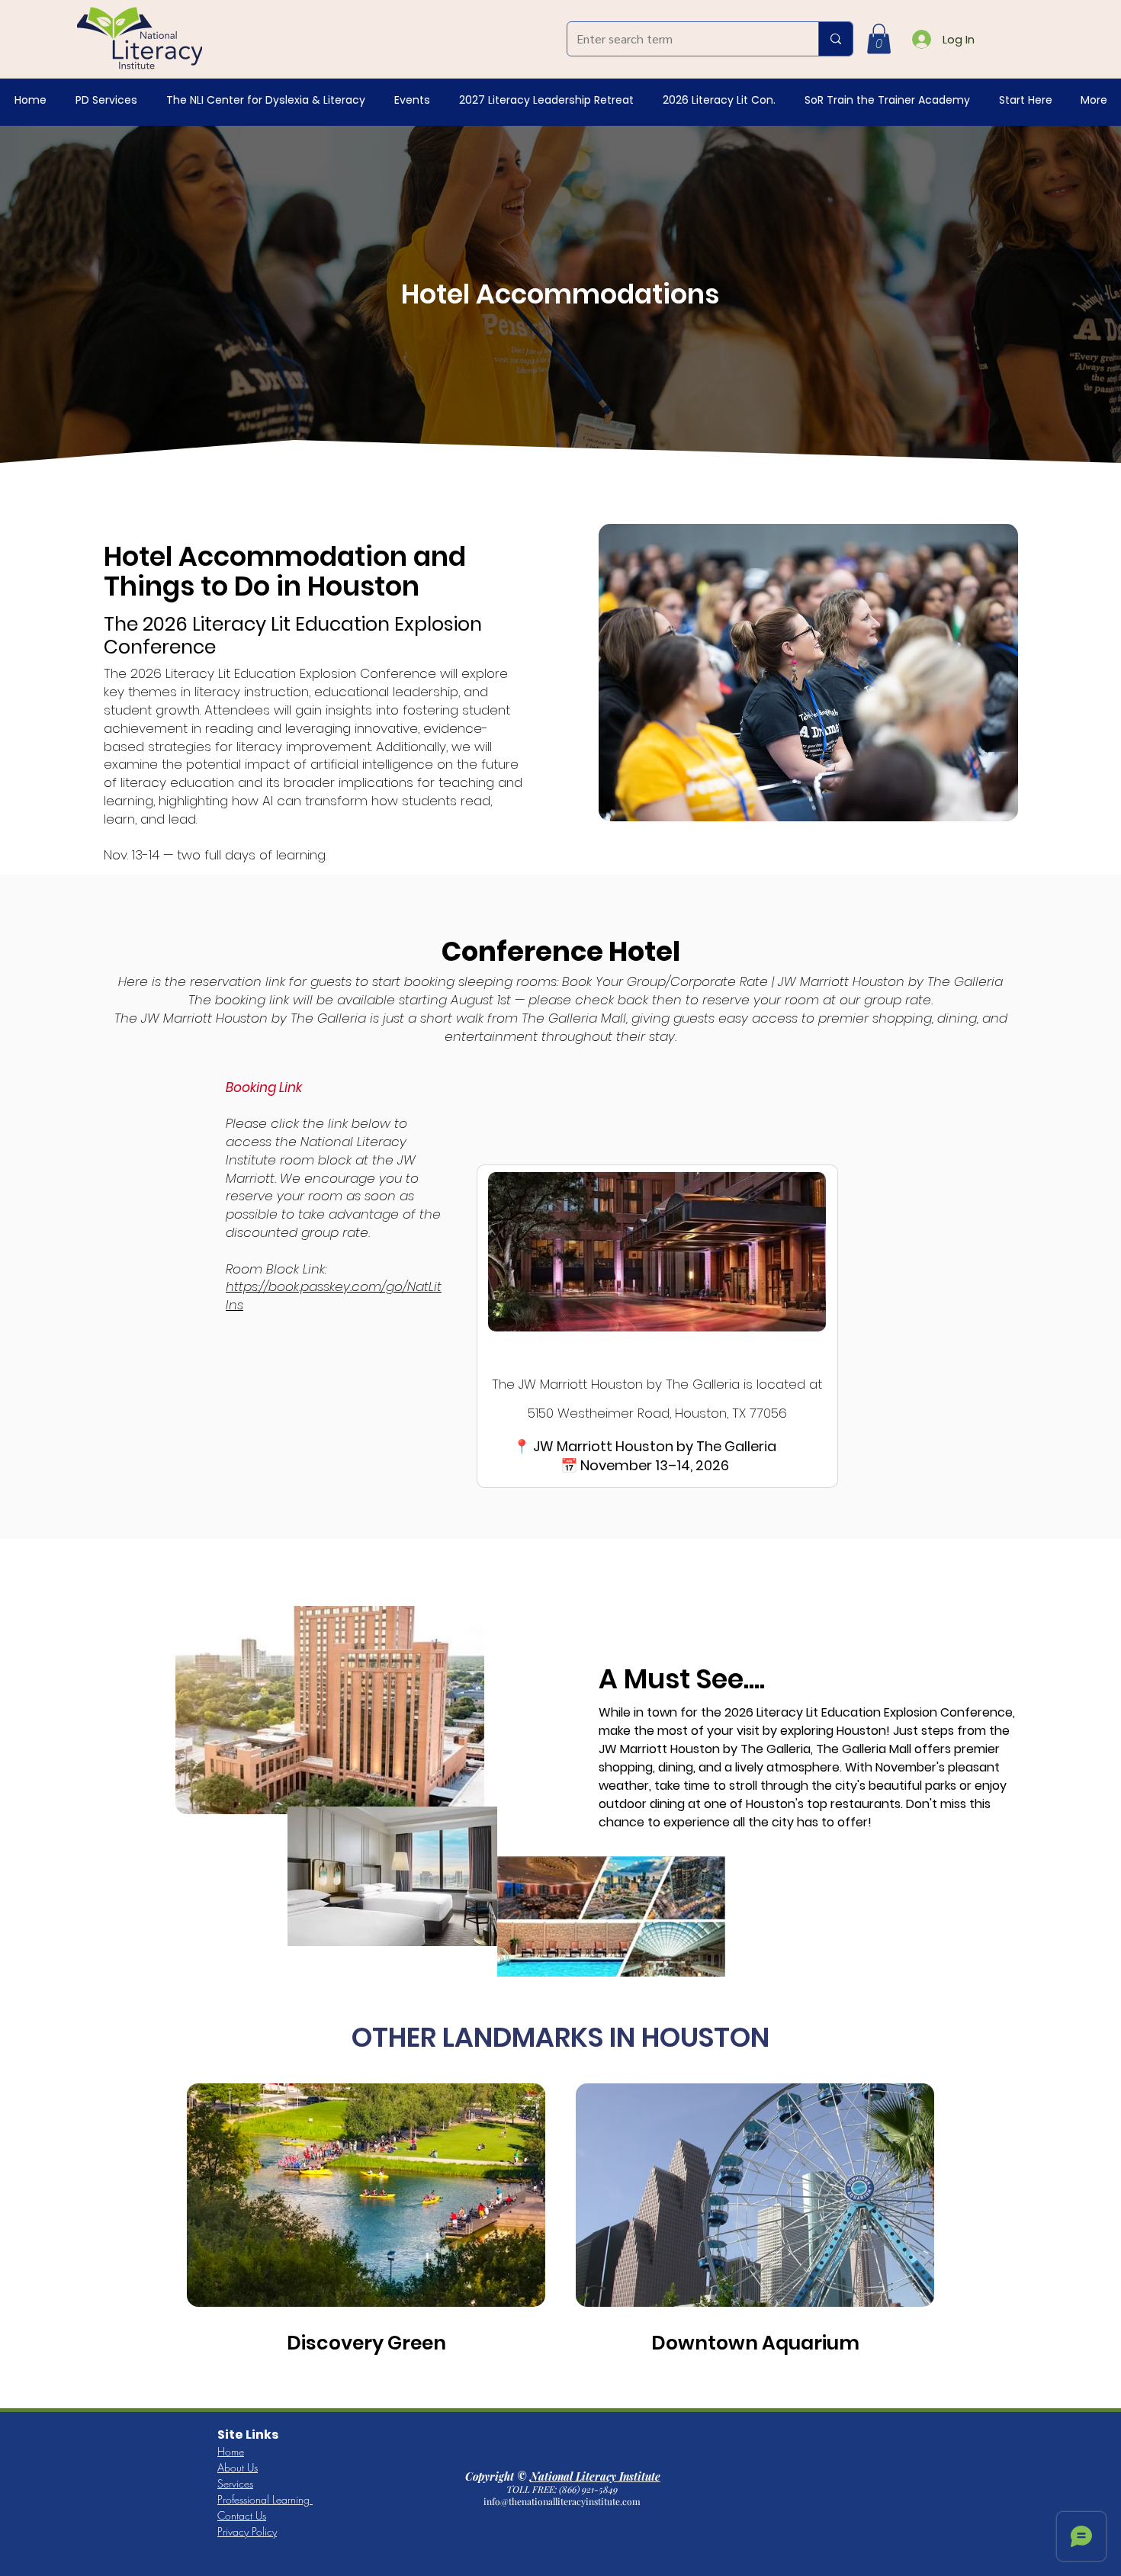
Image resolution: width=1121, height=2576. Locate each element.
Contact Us (242, 2515)
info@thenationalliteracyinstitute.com (563, 2501)
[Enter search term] (835, 39)
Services (235, 2483)
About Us (238, 2467)
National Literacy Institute (595, 2476)
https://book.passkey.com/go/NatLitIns (334, 1296)
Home (231, 2451)
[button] (879, 39)
